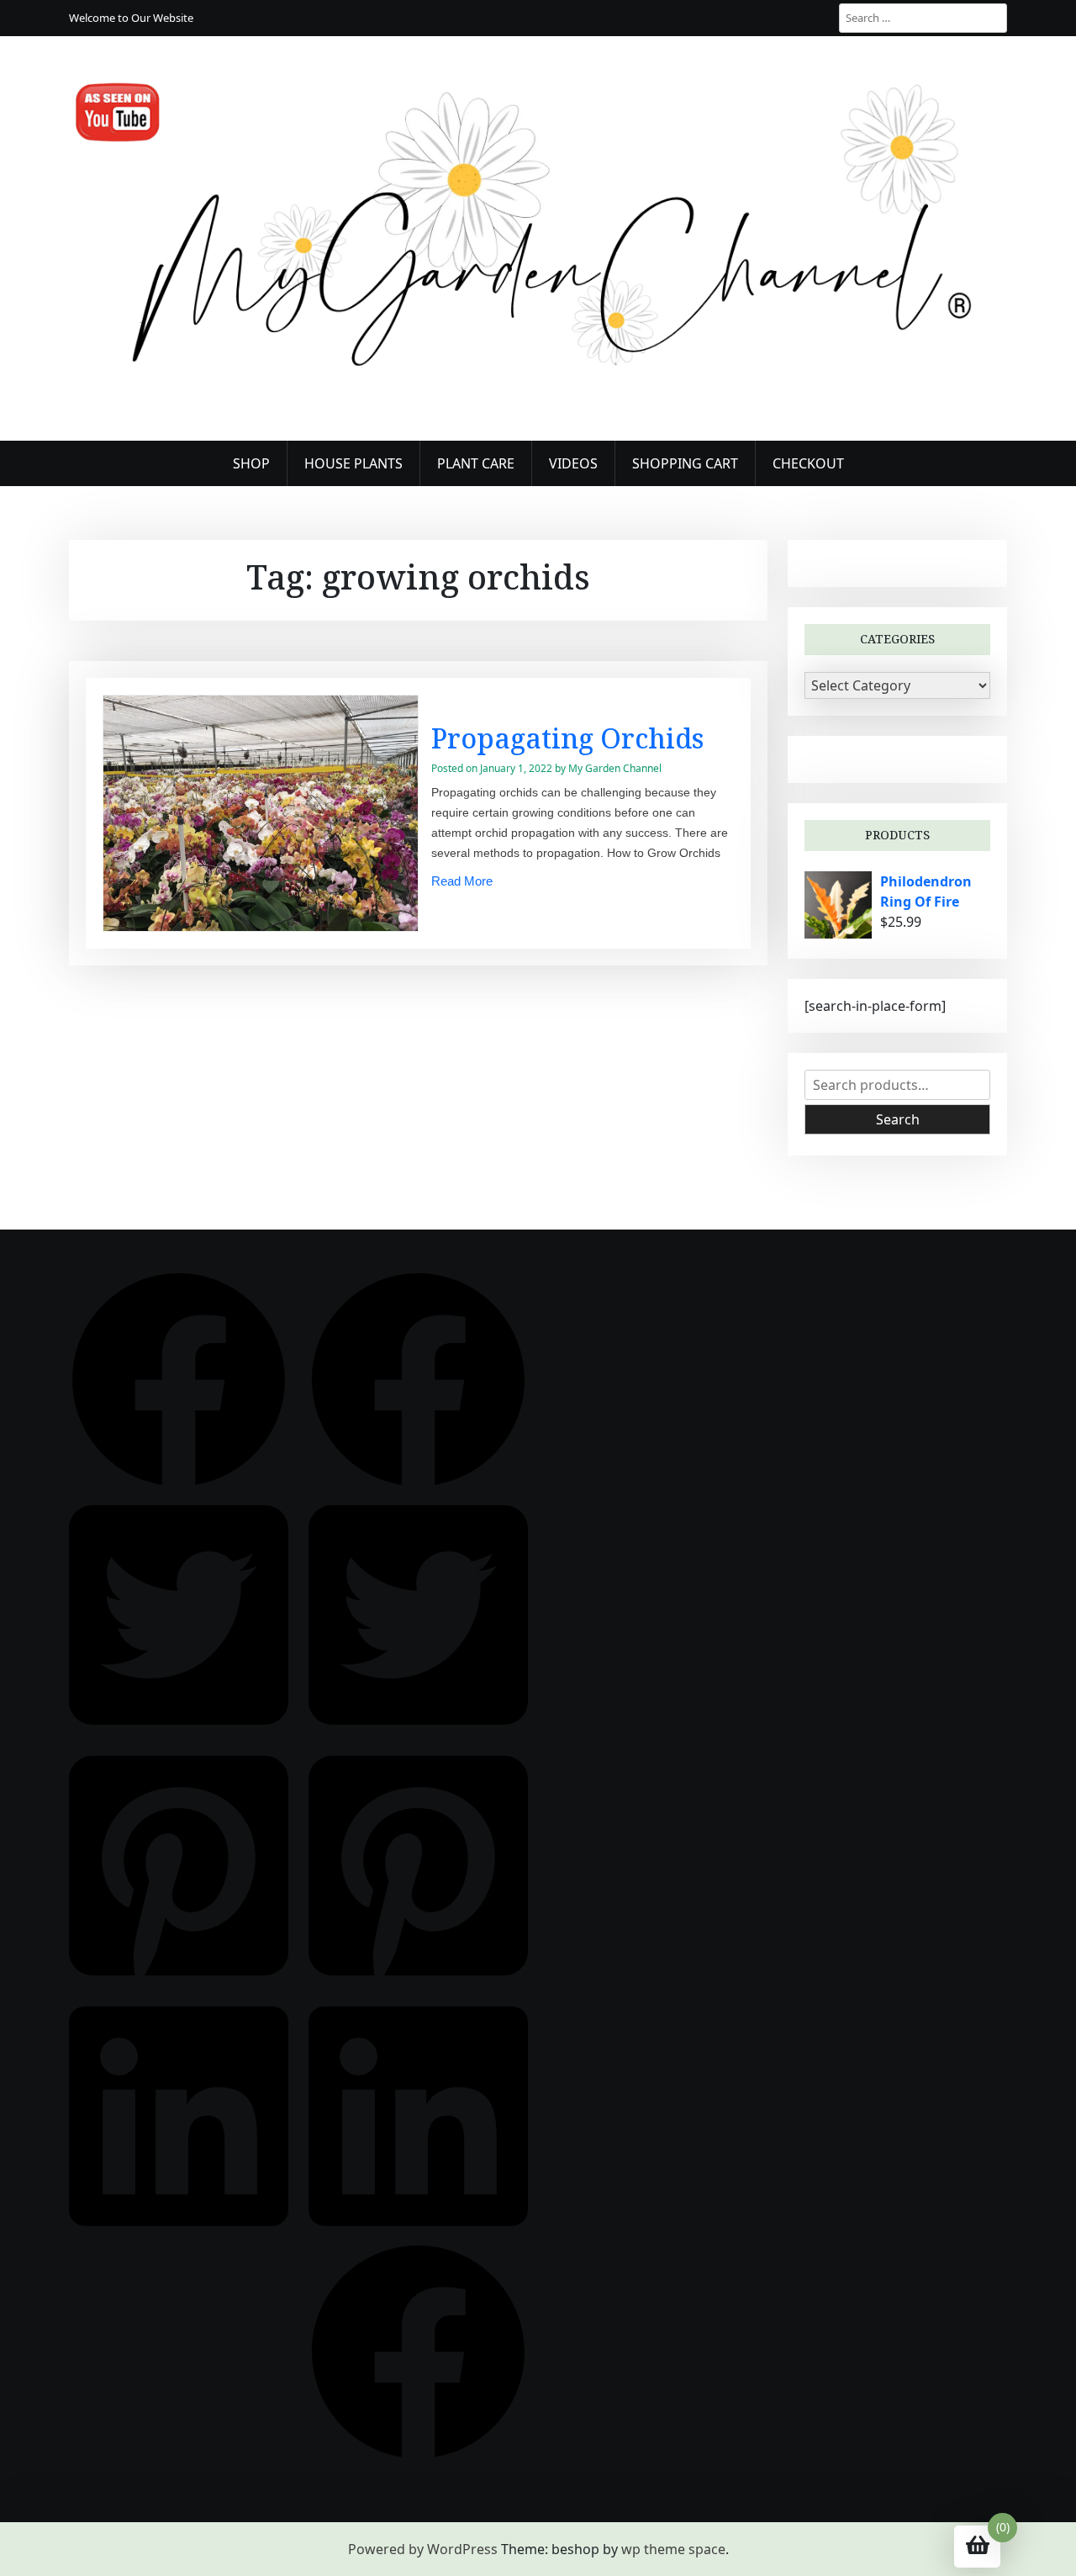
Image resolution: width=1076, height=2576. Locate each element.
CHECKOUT (808, 463)
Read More (462, 881)
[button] (179, 1378)
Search (898, 1119)
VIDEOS (573, 463)
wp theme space (673, 2549)
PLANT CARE (476, 463)
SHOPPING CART (685, 463)
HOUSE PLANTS (353, 463)
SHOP (251, 463)
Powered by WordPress (423, 2549)
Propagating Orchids (567, 738)
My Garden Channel (615, 768)
